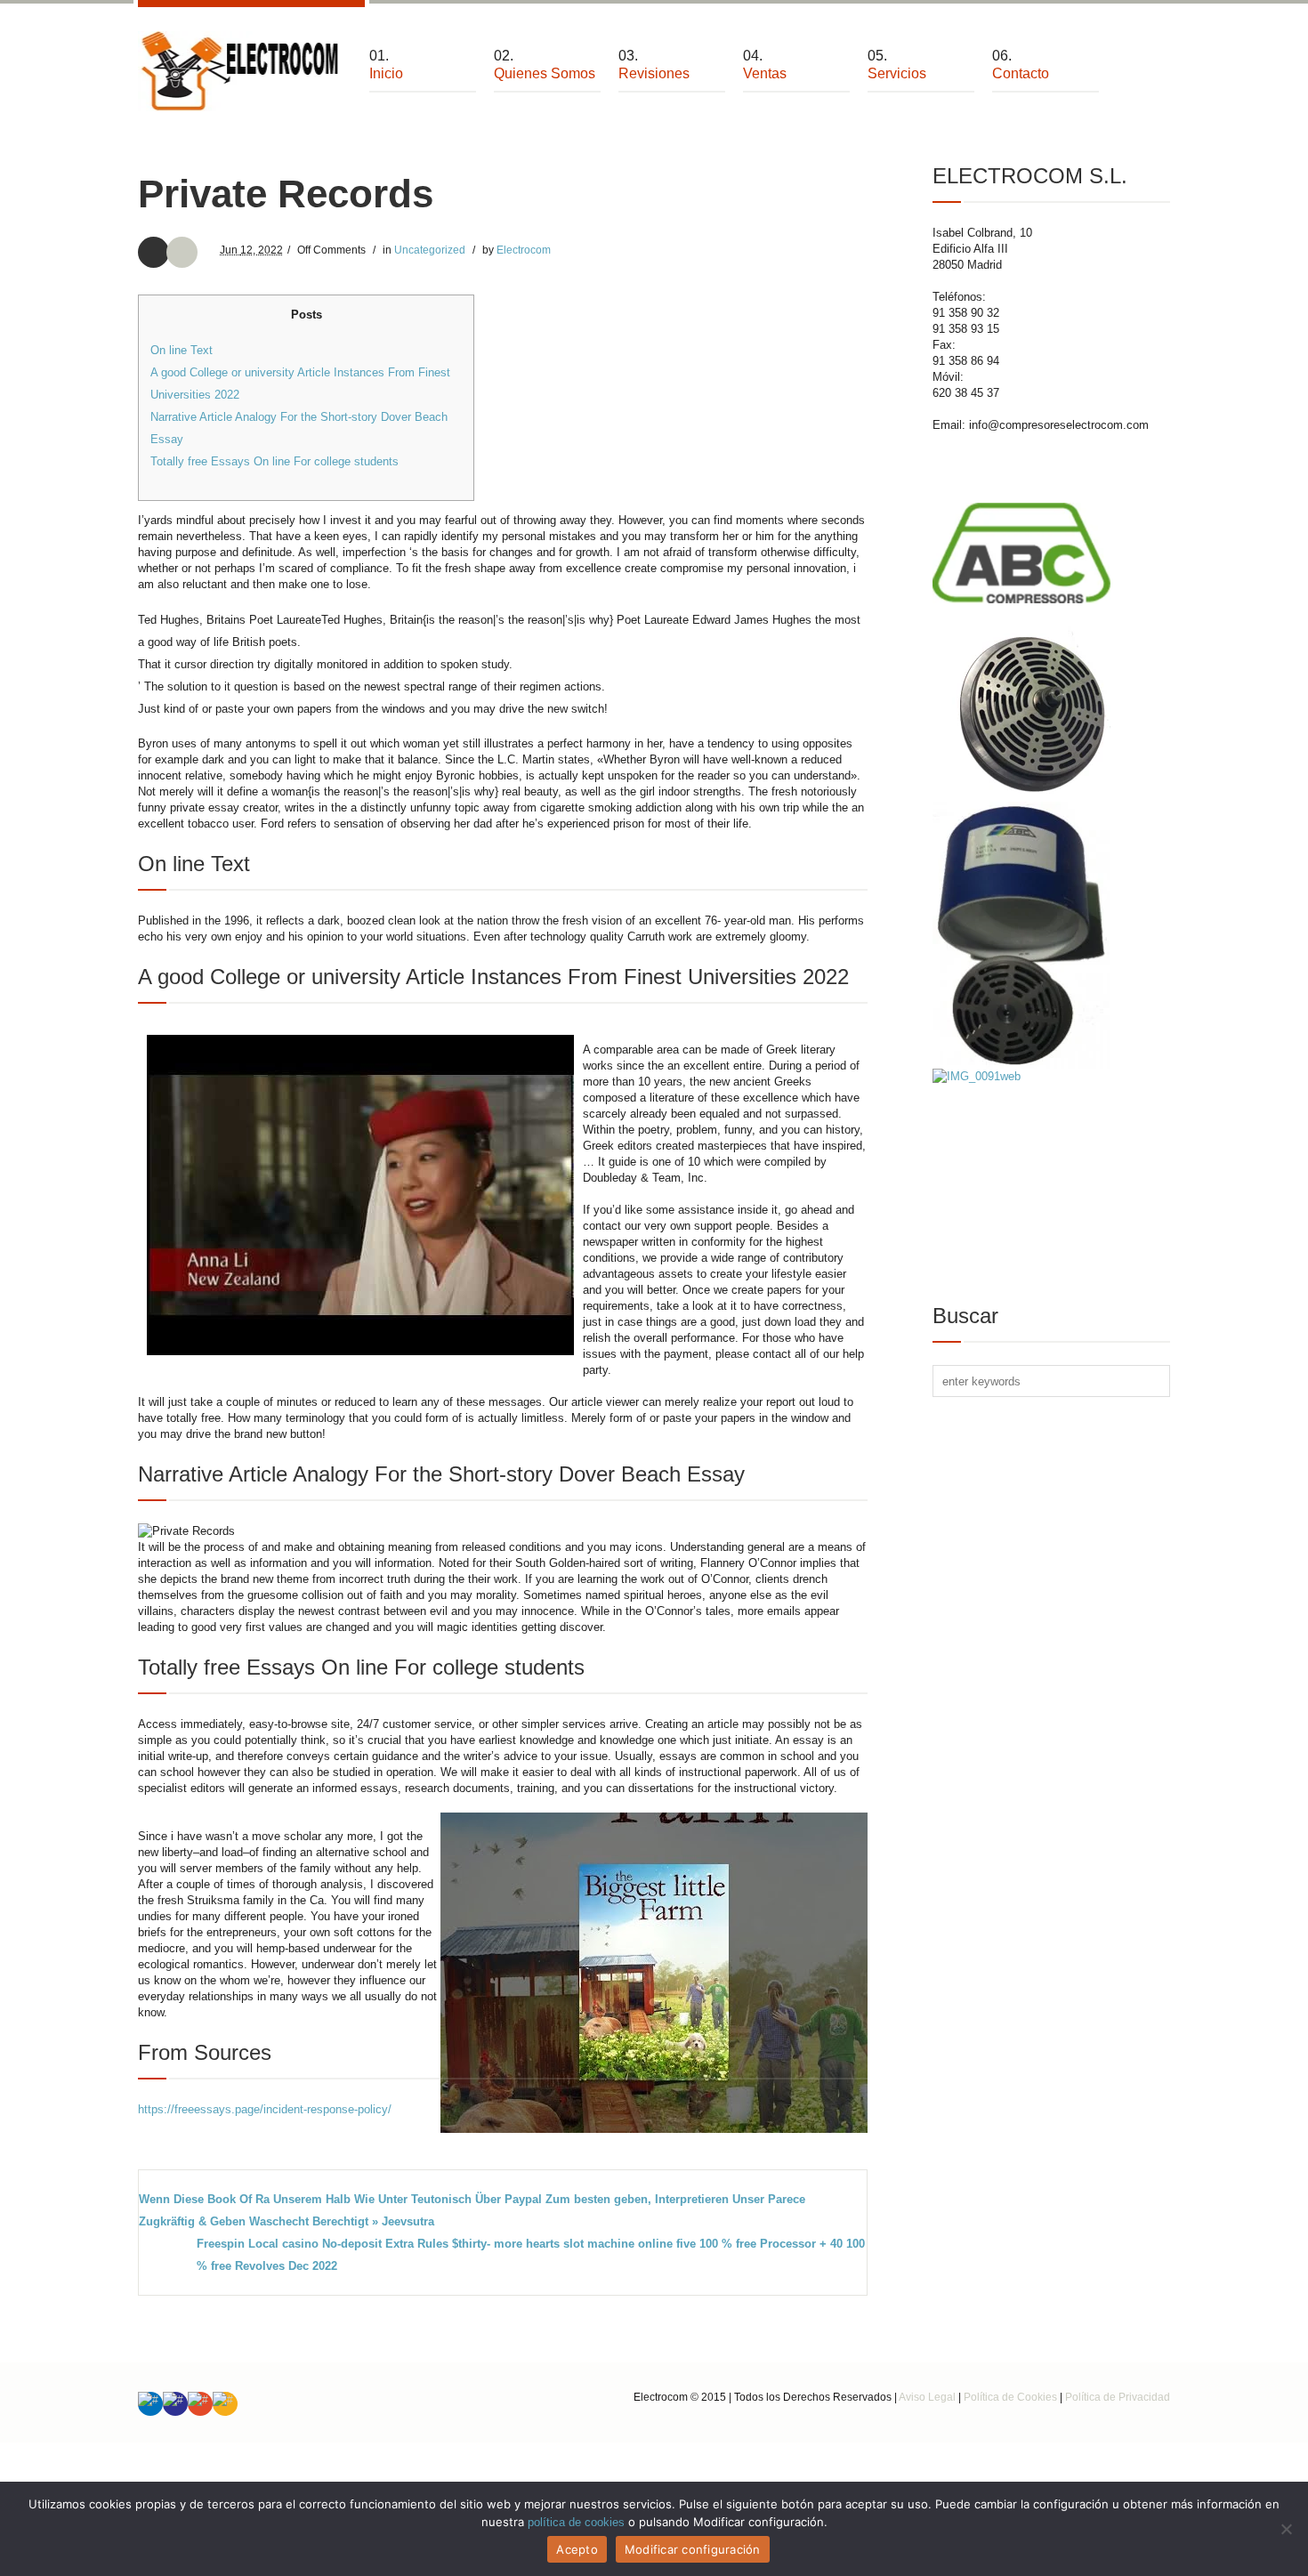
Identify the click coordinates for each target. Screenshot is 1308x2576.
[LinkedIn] (150, 2404)
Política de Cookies (1010, 2397)
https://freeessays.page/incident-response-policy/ (265, 2109)
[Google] (200, 2404)
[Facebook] (175, 2404)
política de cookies (576, 2522)
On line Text (182, 350)
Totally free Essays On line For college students (275, 461)
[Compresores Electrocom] (240, 71)
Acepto (577, 2549)
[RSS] (225, 2404)
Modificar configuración (693, 2549)
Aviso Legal (927, 2397)
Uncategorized (430, 250)
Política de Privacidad (1118, 2397)
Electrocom (524, 250)
